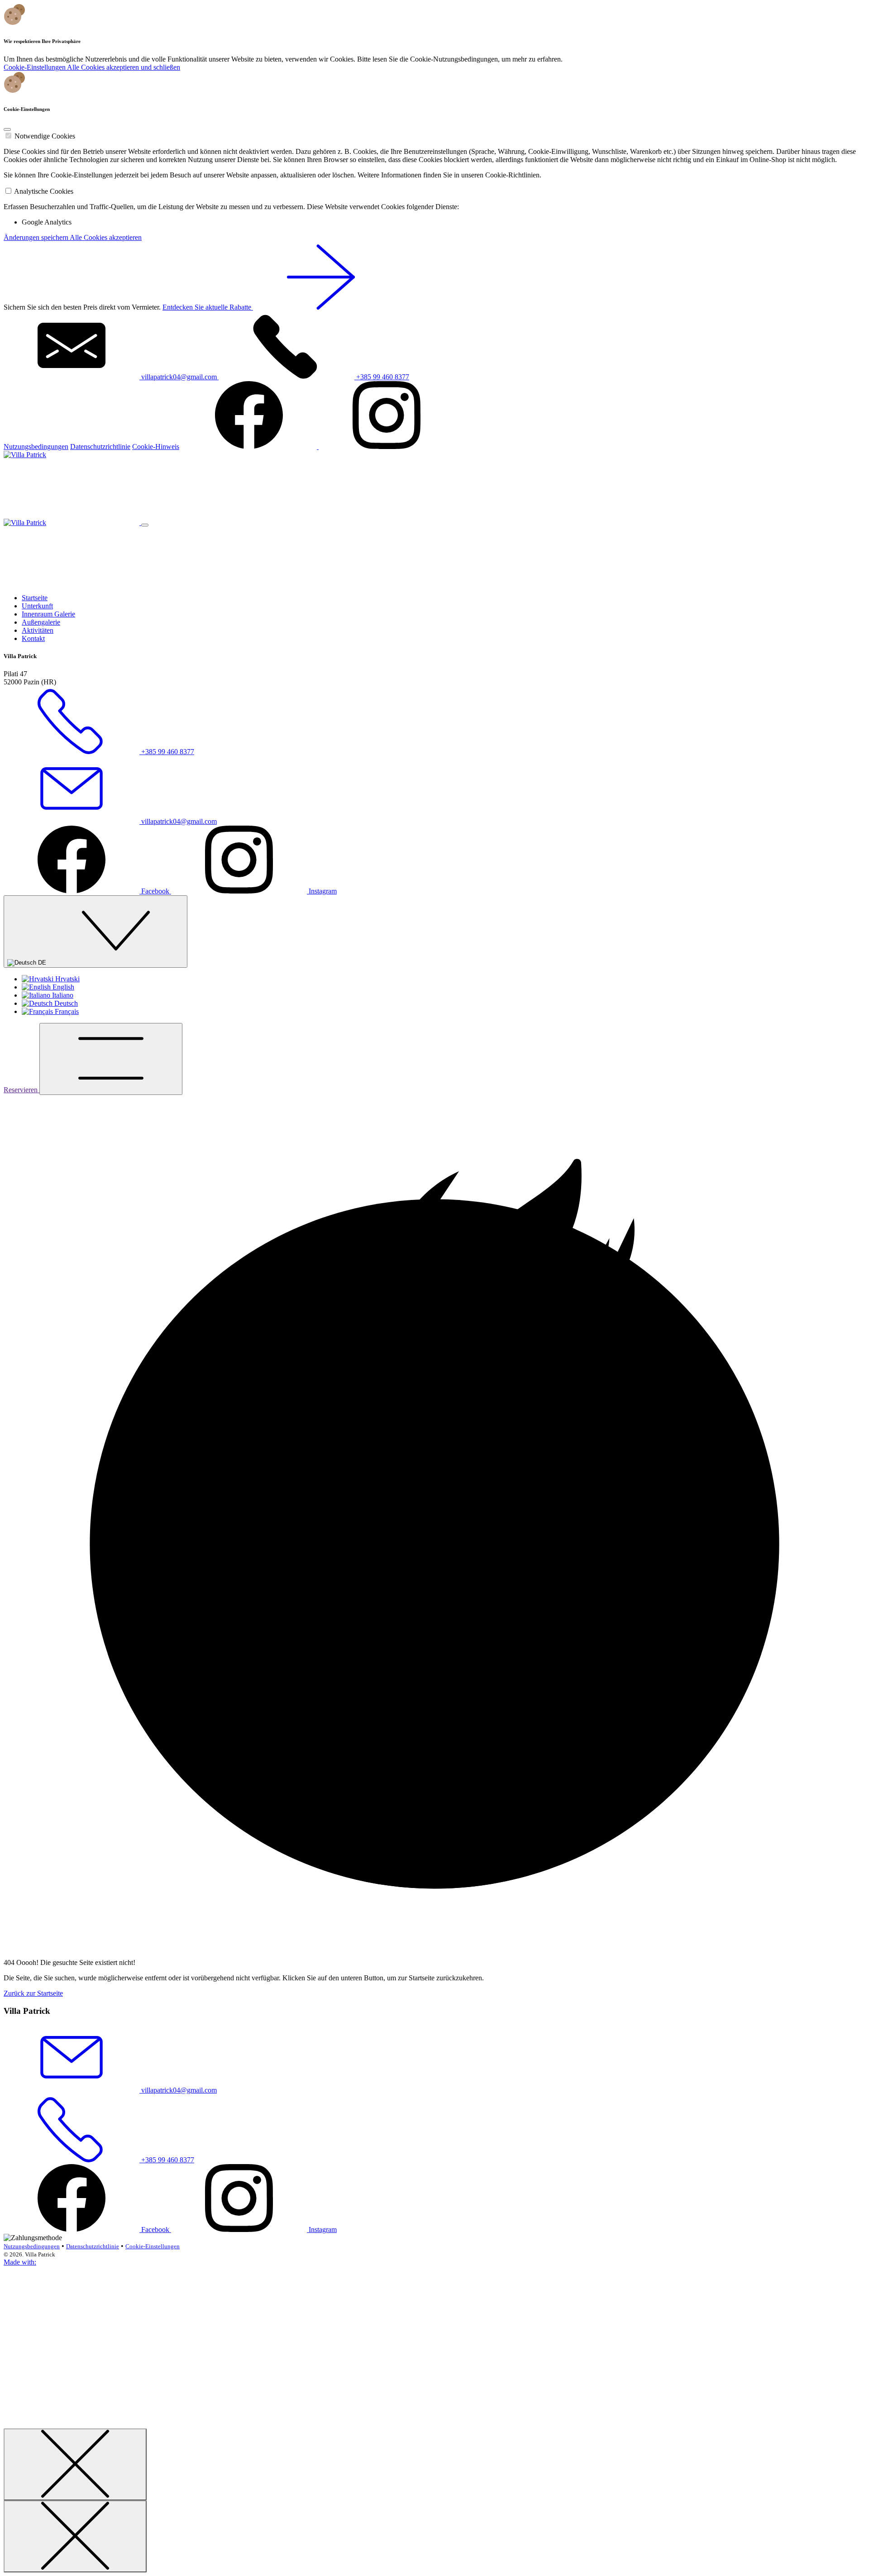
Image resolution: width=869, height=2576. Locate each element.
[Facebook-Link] (250, 447)
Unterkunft (37, 606)
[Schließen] (75, 2464)
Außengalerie (41, 622)
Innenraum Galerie (48, 614)
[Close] (7, 129)
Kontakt (33, 638)
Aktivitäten (38, 630)
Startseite (35, 598)
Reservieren (21, 1090)
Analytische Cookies (44, 191)
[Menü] (111, 1059)
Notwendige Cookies (45, 136)
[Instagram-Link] (387, 447)
